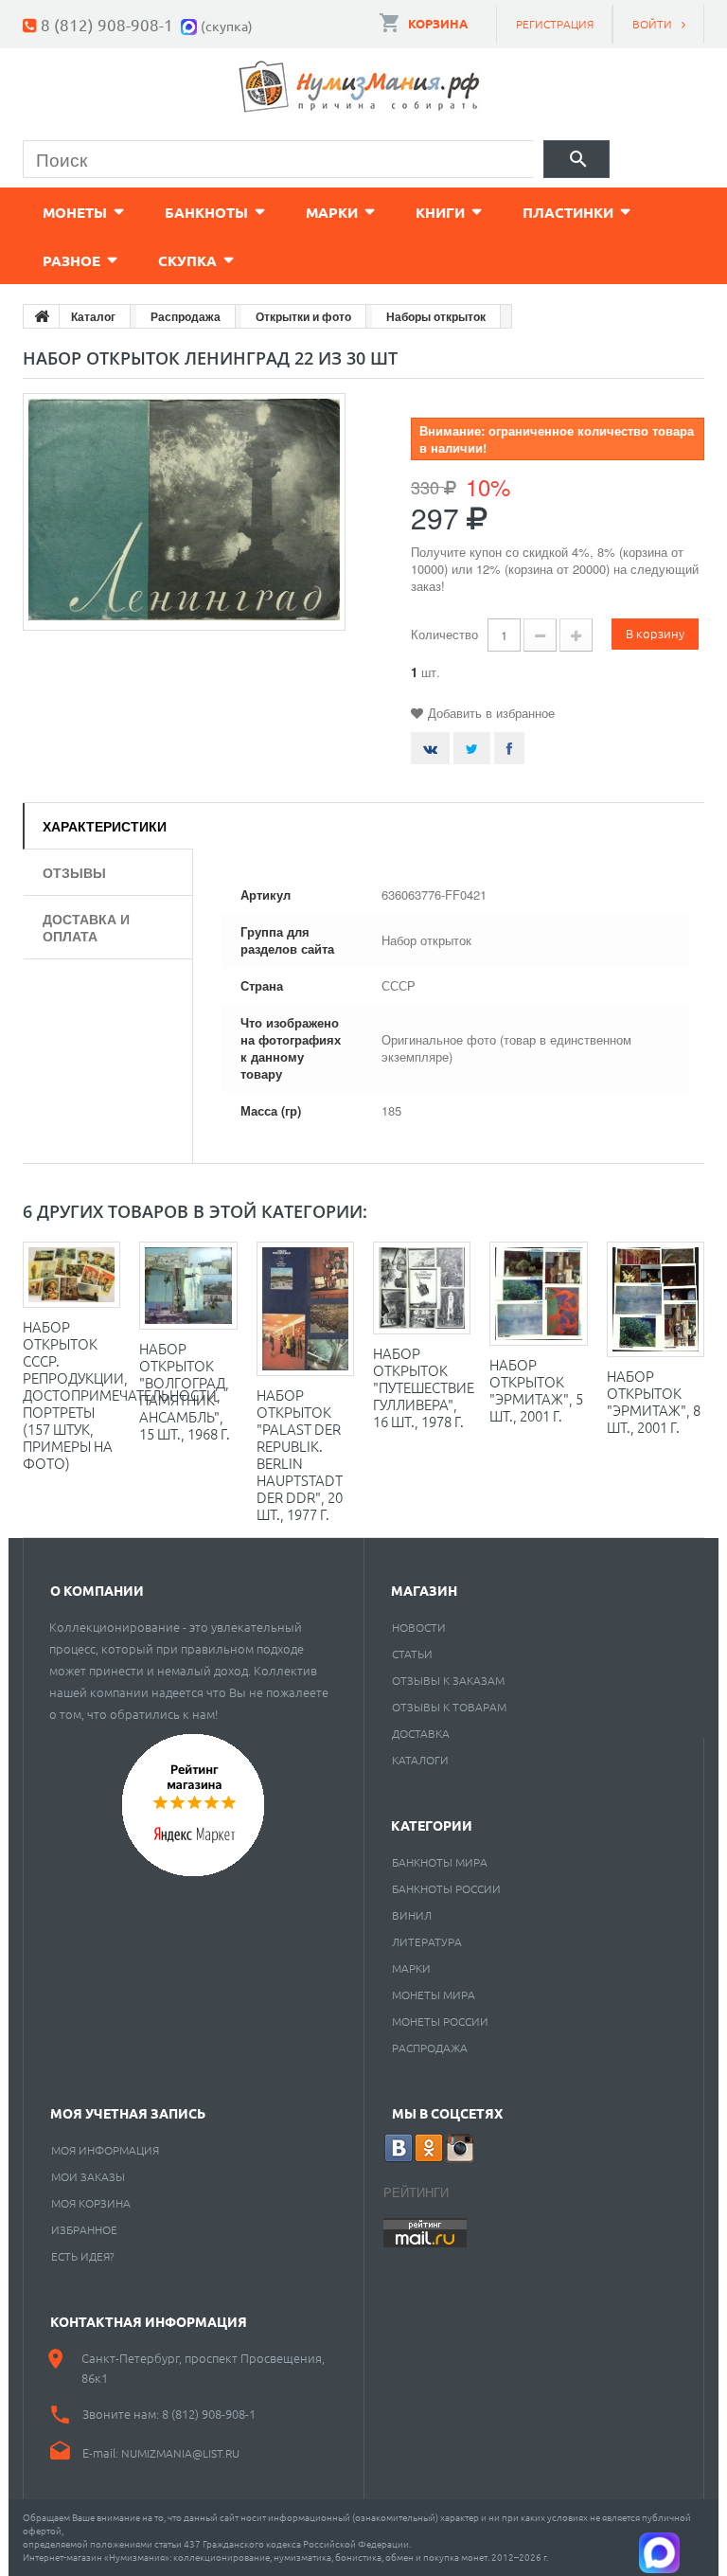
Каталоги (420, 1760)
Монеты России (440, 2021)
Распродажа (430, 2048)
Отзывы (74, 872)
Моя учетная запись (128, 2113)
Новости (419, 1627)
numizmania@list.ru (180, 2453)
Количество (444, 634)
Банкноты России (446, 1888)
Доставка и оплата (86, 927)
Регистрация (555, 24)
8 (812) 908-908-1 (107, 24)
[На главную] (42, 316)
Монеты (75, 212)
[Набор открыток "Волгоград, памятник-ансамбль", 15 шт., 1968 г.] (188, 1286)
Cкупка (187, 260)
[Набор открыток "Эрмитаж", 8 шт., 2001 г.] (656, 1299)
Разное (71, 260)
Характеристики (105, 826)
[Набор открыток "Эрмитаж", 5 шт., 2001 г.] (538, 1294)
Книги (440, 212)
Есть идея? (83, 2256)
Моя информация (105, 2150)
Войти (652, 24)
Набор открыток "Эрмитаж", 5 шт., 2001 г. (536, 1390)
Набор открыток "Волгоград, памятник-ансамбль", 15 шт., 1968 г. (185, 1391)
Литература (427, 1941)
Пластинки (568, 212)
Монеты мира (434, 1995)
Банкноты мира (440, 1862)
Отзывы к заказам (448, 1680)
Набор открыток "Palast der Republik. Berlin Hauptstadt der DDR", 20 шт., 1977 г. (300, 1454)
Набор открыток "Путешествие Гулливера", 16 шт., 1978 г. (424, 1387)
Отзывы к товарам (449, 1707)
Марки (332, 212)
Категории (432, 1825)
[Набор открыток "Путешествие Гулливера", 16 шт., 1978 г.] (422, 1288)
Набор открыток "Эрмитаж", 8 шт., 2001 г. (654, 1401)
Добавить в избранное (491, 713)
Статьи (412, 1654)
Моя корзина (91, 2203)
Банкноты (206, 212)
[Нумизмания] (360, 87)
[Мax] (191, 24)
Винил (412, 1915)
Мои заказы (88, 2176)
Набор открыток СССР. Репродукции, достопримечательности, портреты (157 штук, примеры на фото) (122, 1395)
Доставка (421, 1733)
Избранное (84, 2229)
